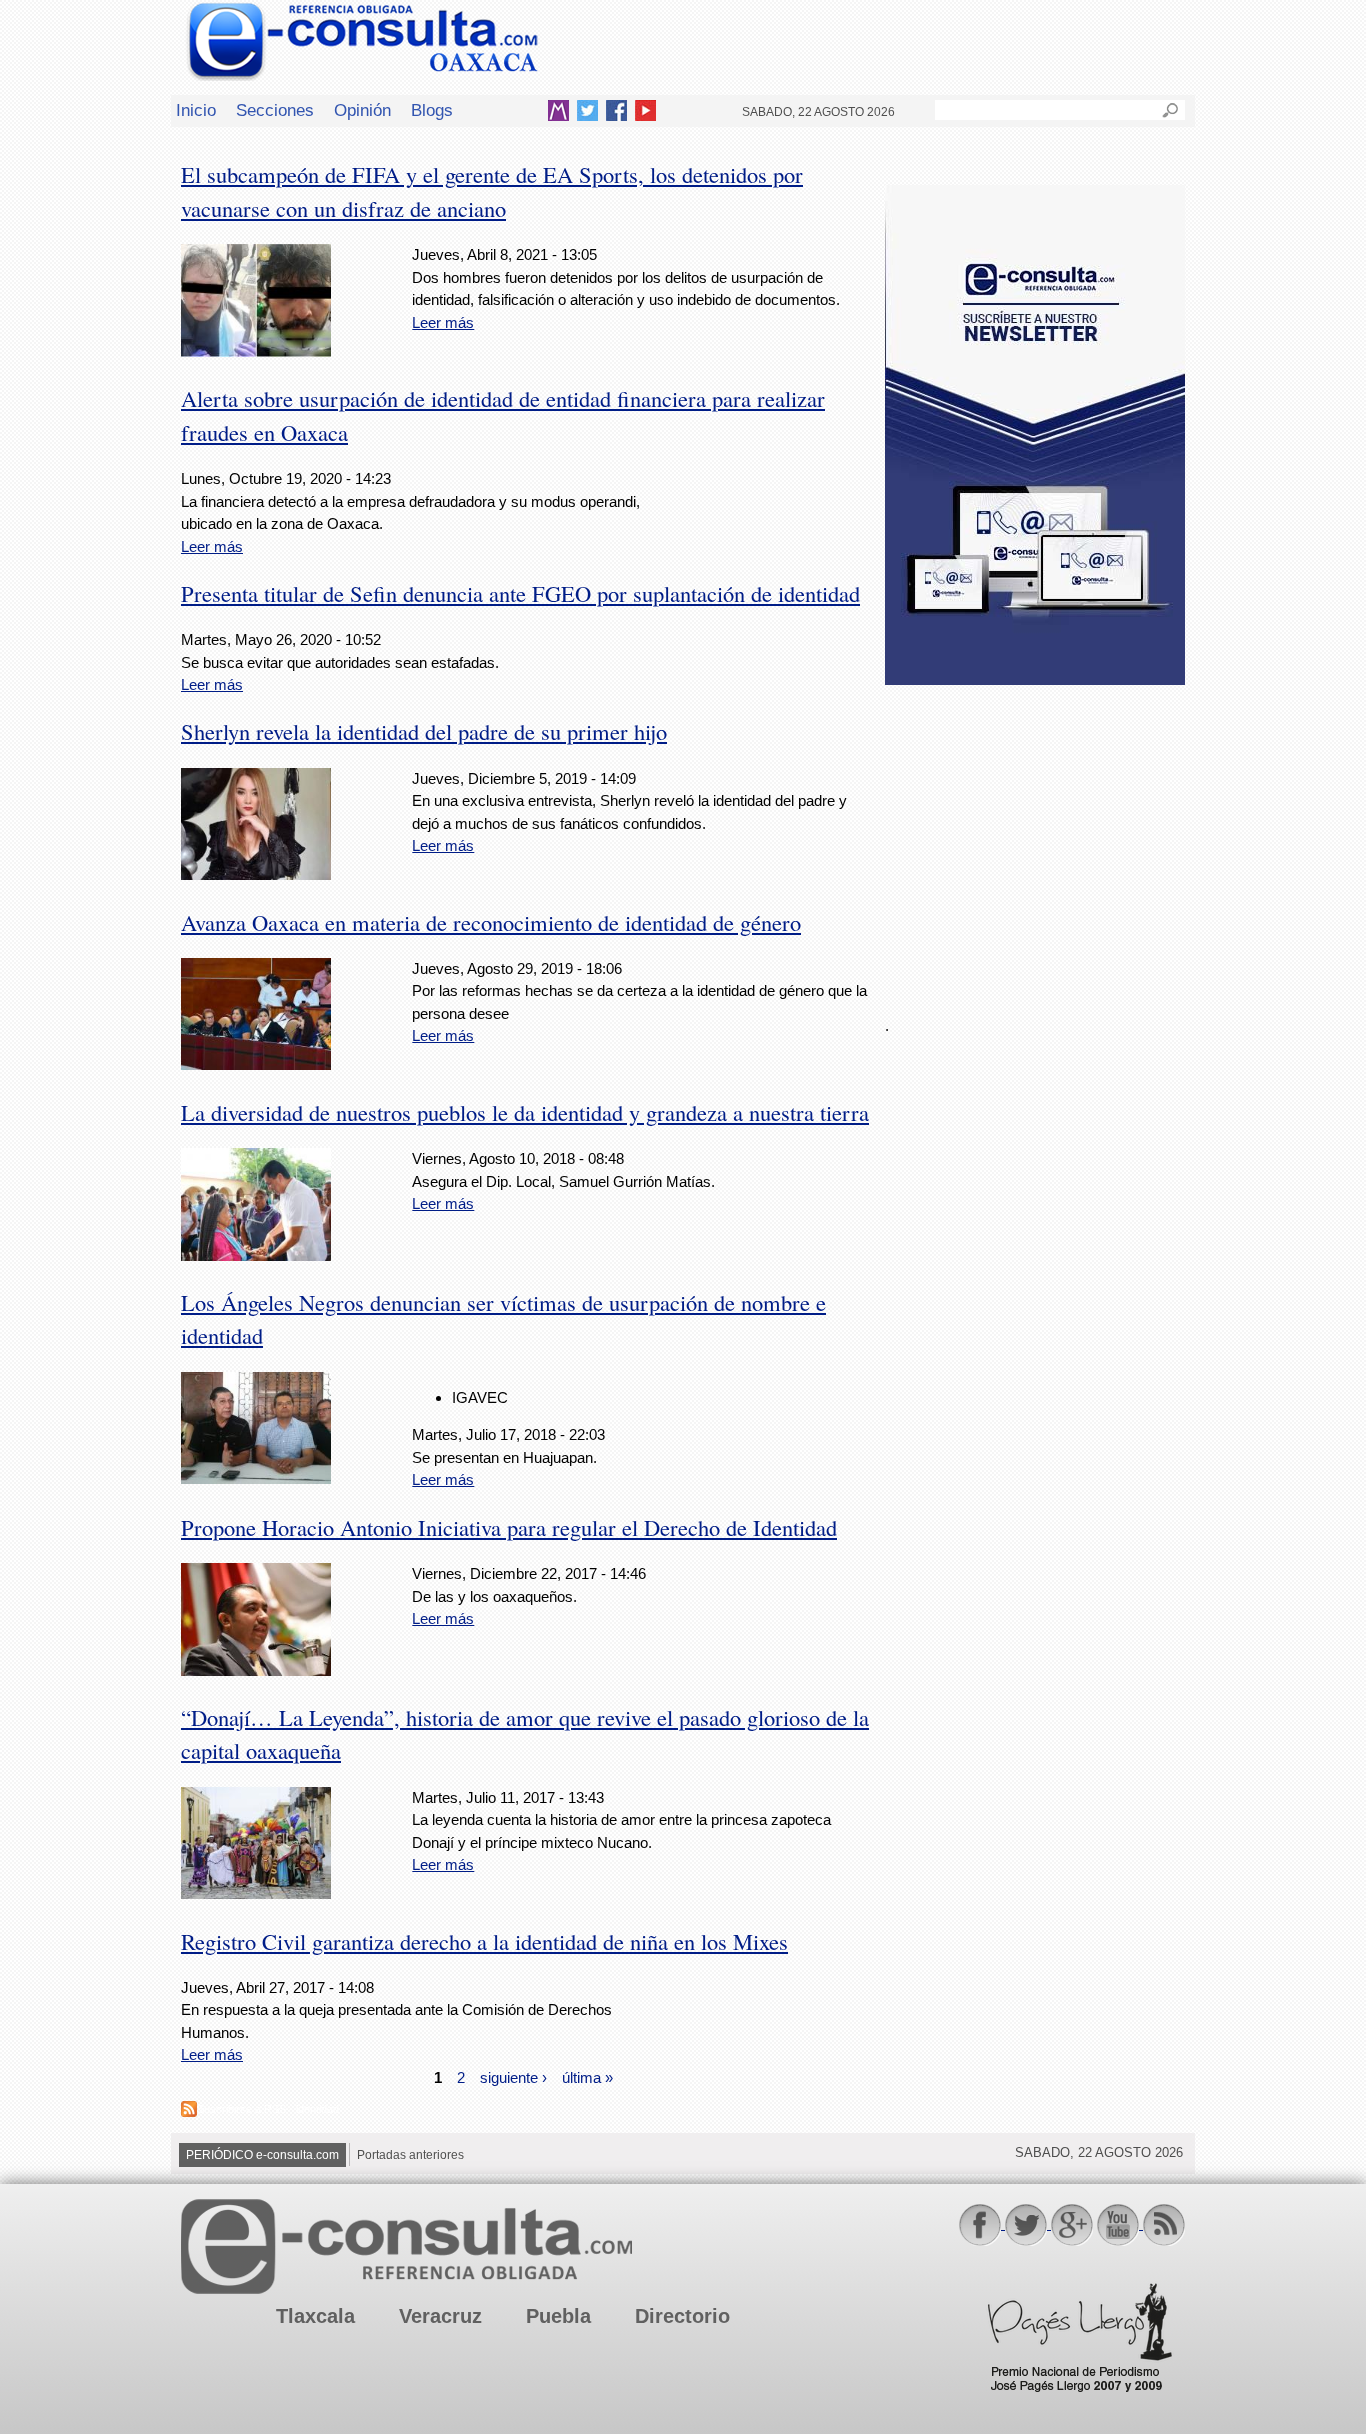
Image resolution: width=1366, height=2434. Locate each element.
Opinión (362, 110)
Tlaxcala (315, 2316)
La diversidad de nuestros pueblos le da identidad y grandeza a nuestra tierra (525, 1112)
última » (587, 2077)
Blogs (432, 110)
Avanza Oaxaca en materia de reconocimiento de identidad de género (491, 922)
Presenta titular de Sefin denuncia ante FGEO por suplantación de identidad (520, 593)
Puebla (558, 2316)
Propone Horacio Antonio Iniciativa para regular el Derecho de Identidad (509, 1527)
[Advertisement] (1035, 839)
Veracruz (440, 2316)
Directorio (682, 2316)
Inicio (196, 110)
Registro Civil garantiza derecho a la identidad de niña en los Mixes (484, 1941)
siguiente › (513, 2077)
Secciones (275, 110)
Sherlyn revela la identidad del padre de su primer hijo (424, 731)
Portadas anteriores (410, 2155)
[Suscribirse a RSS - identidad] (189, 2111)
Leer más (443, 322)
